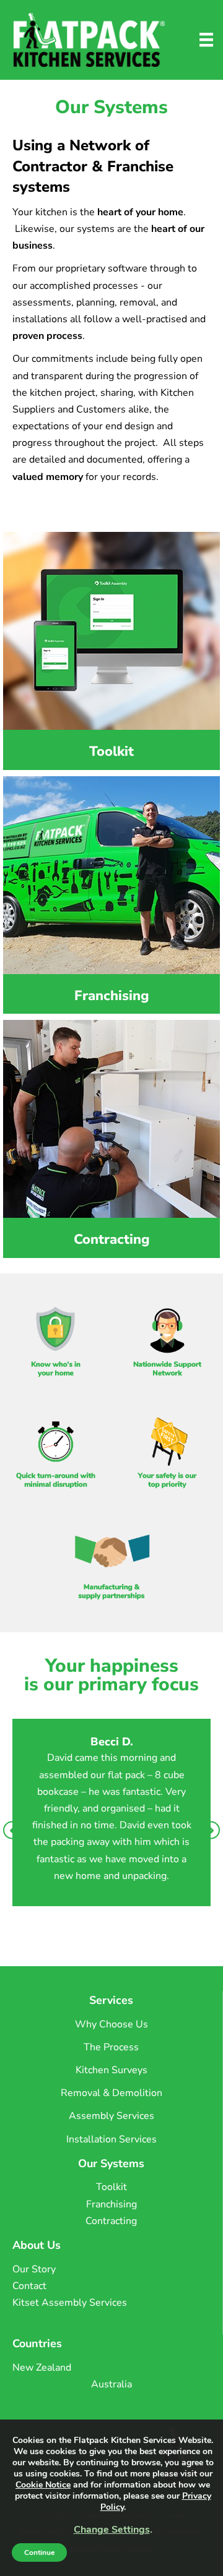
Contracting (111, 2221)
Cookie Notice (43, 2485)
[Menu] (206, 40)
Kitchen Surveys (111, 2070)
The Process (111, 2047)
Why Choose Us (111, 2024)
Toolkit (111, 2187)
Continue (39, 2552)
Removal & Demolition (111, 2093)
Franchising (111, 2204)
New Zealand (42, 2368)
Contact (29, 2286)
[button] (12, 1830)
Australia (111, 2384)
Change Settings (112, 2530)
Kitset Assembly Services (70, 2303)
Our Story (34, 2269)
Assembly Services (111, 2116)
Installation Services (111, 2139)
